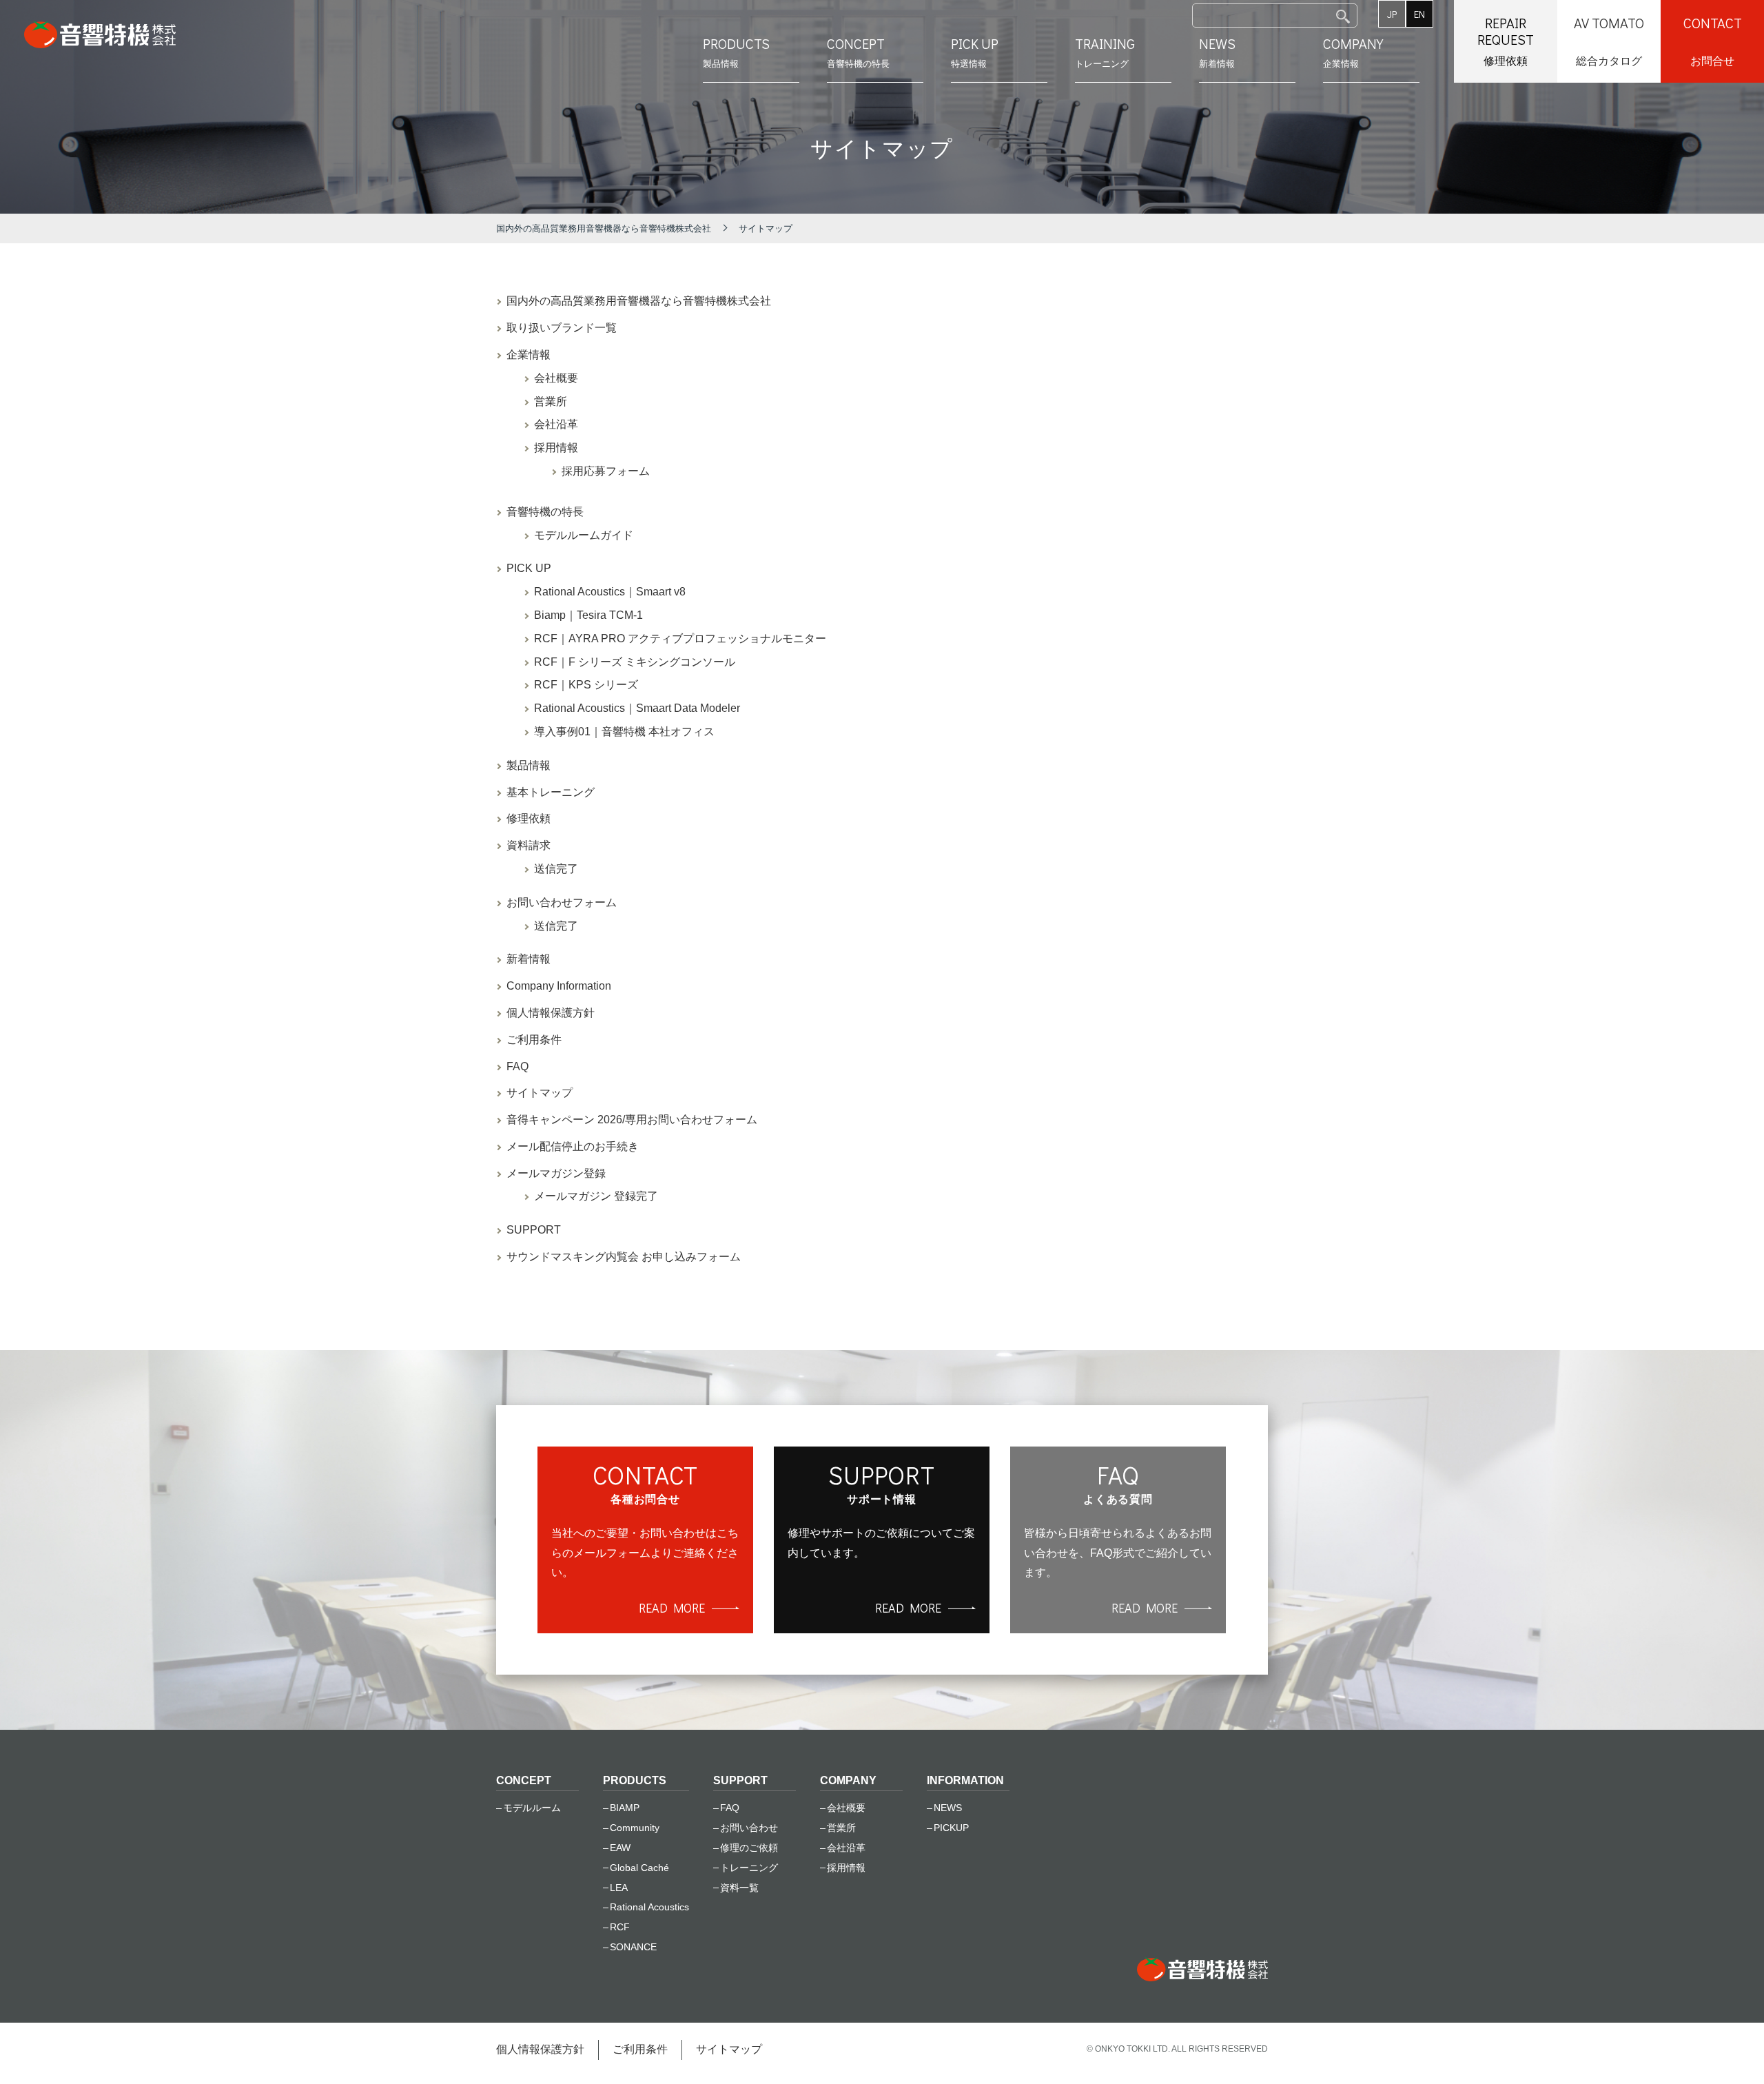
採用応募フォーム (606, 471)
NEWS (948, 1808)
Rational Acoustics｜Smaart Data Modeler (637, 708)
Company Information (559, 986)
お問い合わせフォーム (562, 902)
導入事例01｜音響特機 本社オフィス (624, 732)
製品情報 (736, 52)
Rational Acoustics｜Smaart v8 (610, 592)
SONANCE (633, 1947)
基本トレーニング (551, 792)
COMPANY (848, 1780)
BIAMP (625, 1808)
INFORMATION (965, 1780)
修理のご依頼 (749, 1848)
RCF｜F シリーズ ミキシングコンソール (635, 662)
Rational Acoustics (649, 1907)
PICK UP (529, 568)
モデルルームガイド (584, 535)
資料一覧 (739, 1888)
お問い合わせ (749, 1828)
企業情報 (1353, 52)
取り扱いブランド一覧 (562, 328)
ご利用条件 (534, 1040)
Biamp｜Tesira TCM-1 (588, 615)
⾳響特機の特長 (858, 52)
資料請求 (529, 845)
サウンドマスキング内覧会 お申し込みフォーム (624, 1257)
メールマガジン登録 (556, 1173)
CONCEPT (524, 1780)
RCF (620, 1927)
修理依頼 (529, 818)
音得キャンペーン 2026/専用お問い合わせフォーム (632, 1120)
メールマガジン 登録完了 (596, 1196)
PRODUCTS (635, 1780)
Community (635, 1828)
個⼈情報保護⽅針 (540, 2049)
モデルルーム (532, 1808)
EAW (620, 1848)
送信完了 (556, 869)
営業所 (551, 401)
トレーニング (1105, 52)
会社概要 (556, 378)
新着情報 (1217, 52)
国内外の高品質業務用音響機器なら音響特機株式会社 (639, 301)
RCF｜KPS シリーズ (586, 685)
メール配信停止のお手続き (573, 1146)
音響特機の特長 (545, 512)
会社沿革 (556, 424)
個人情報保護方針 (551, 1013)
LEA (619, 1888)
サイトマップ (540, 1093)
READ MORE (672, 1608)
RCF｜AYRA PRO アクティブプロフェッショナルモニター (680, 639)
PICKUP (951, 1828)
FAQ (517, 1066)
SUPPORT (534, 1230)
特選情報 (975, 52)
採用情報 (556, 448)
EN (1419, 14)
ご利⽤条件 (640, 2049)
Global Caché (639, 1868)
